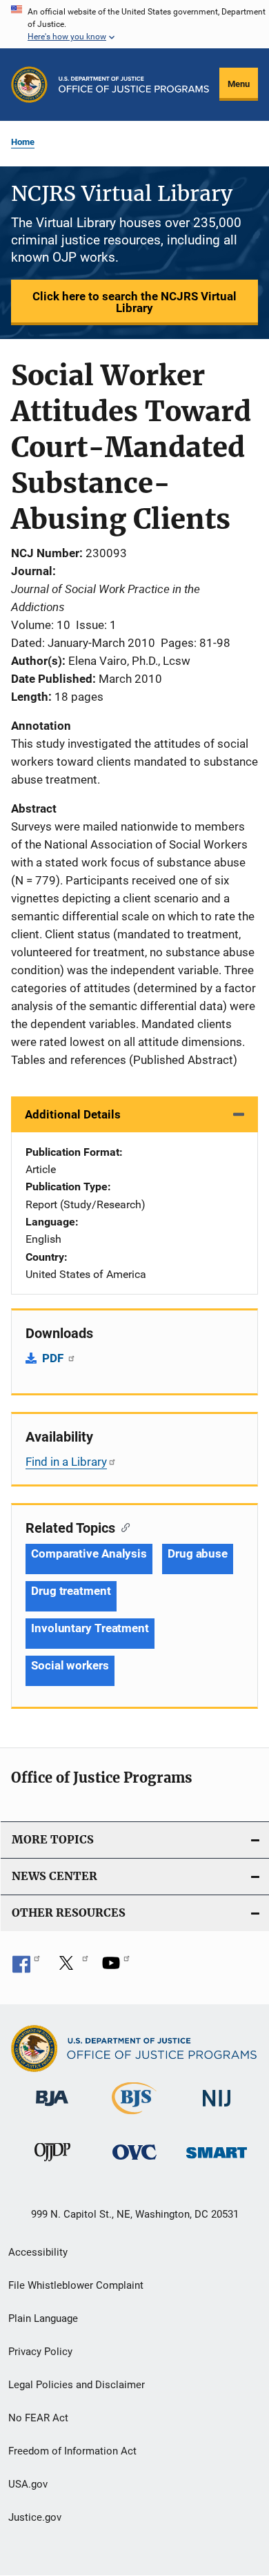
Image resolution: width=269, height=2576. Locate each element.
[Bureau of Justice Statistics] (134, 2117)
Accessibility (38, 2252)
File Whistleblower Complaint (76, 2285)
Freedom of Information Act (72, 2451)
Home (23, 142)
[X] (71, 1968)
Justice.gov (35, 2517)
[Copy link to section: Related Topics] (122, 1527)
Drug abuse (198, 1553)
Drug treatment (71, 1591)
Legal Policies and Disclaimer (77, 2385)
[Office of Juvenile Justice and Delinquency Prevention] (52, 2164)
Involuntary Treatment (90, 1628)
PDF (54, 1358)
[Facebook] (26, 1968)
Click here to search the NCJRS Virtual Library (134, 302)
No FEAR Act (38, 2418)
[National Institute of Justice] (217, 2109)
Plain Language (43, 2318)
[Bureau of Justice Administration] (52, 2109)
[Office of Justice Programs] (29, 85)
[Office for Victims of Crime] (134, 2162)
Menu (239, 84)
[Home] (134, 85)
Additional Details (73, 1114)
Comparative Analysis (89, 1553)
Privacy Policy (40, 2352)
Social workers (70, 1665)
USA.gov (28, 2484)
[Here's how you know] (134, 24)
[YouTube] (116, 1968)
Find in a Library (66, 1462)
